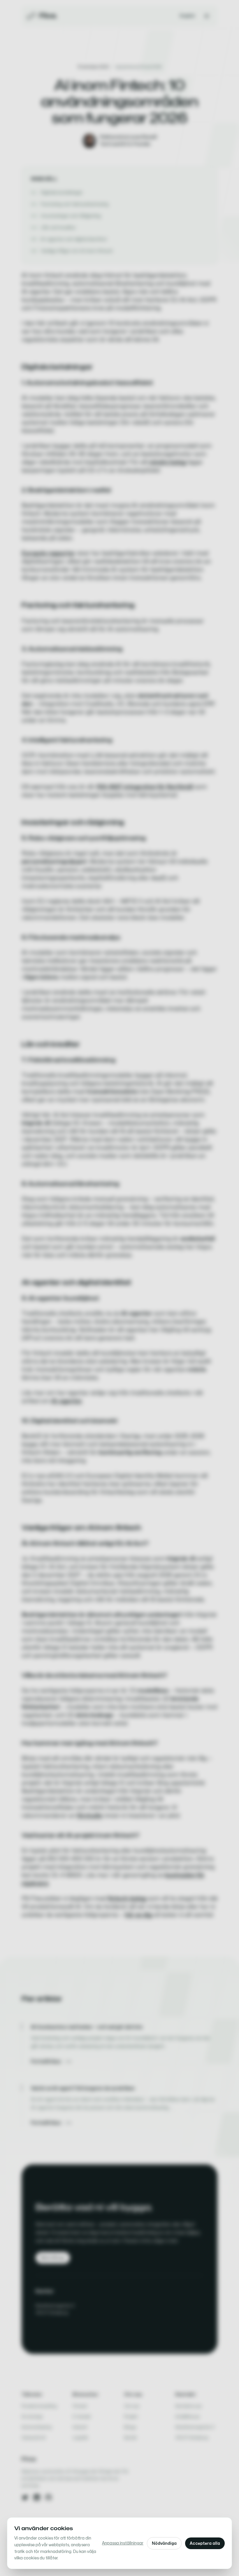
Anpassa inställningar (123, 2543)
